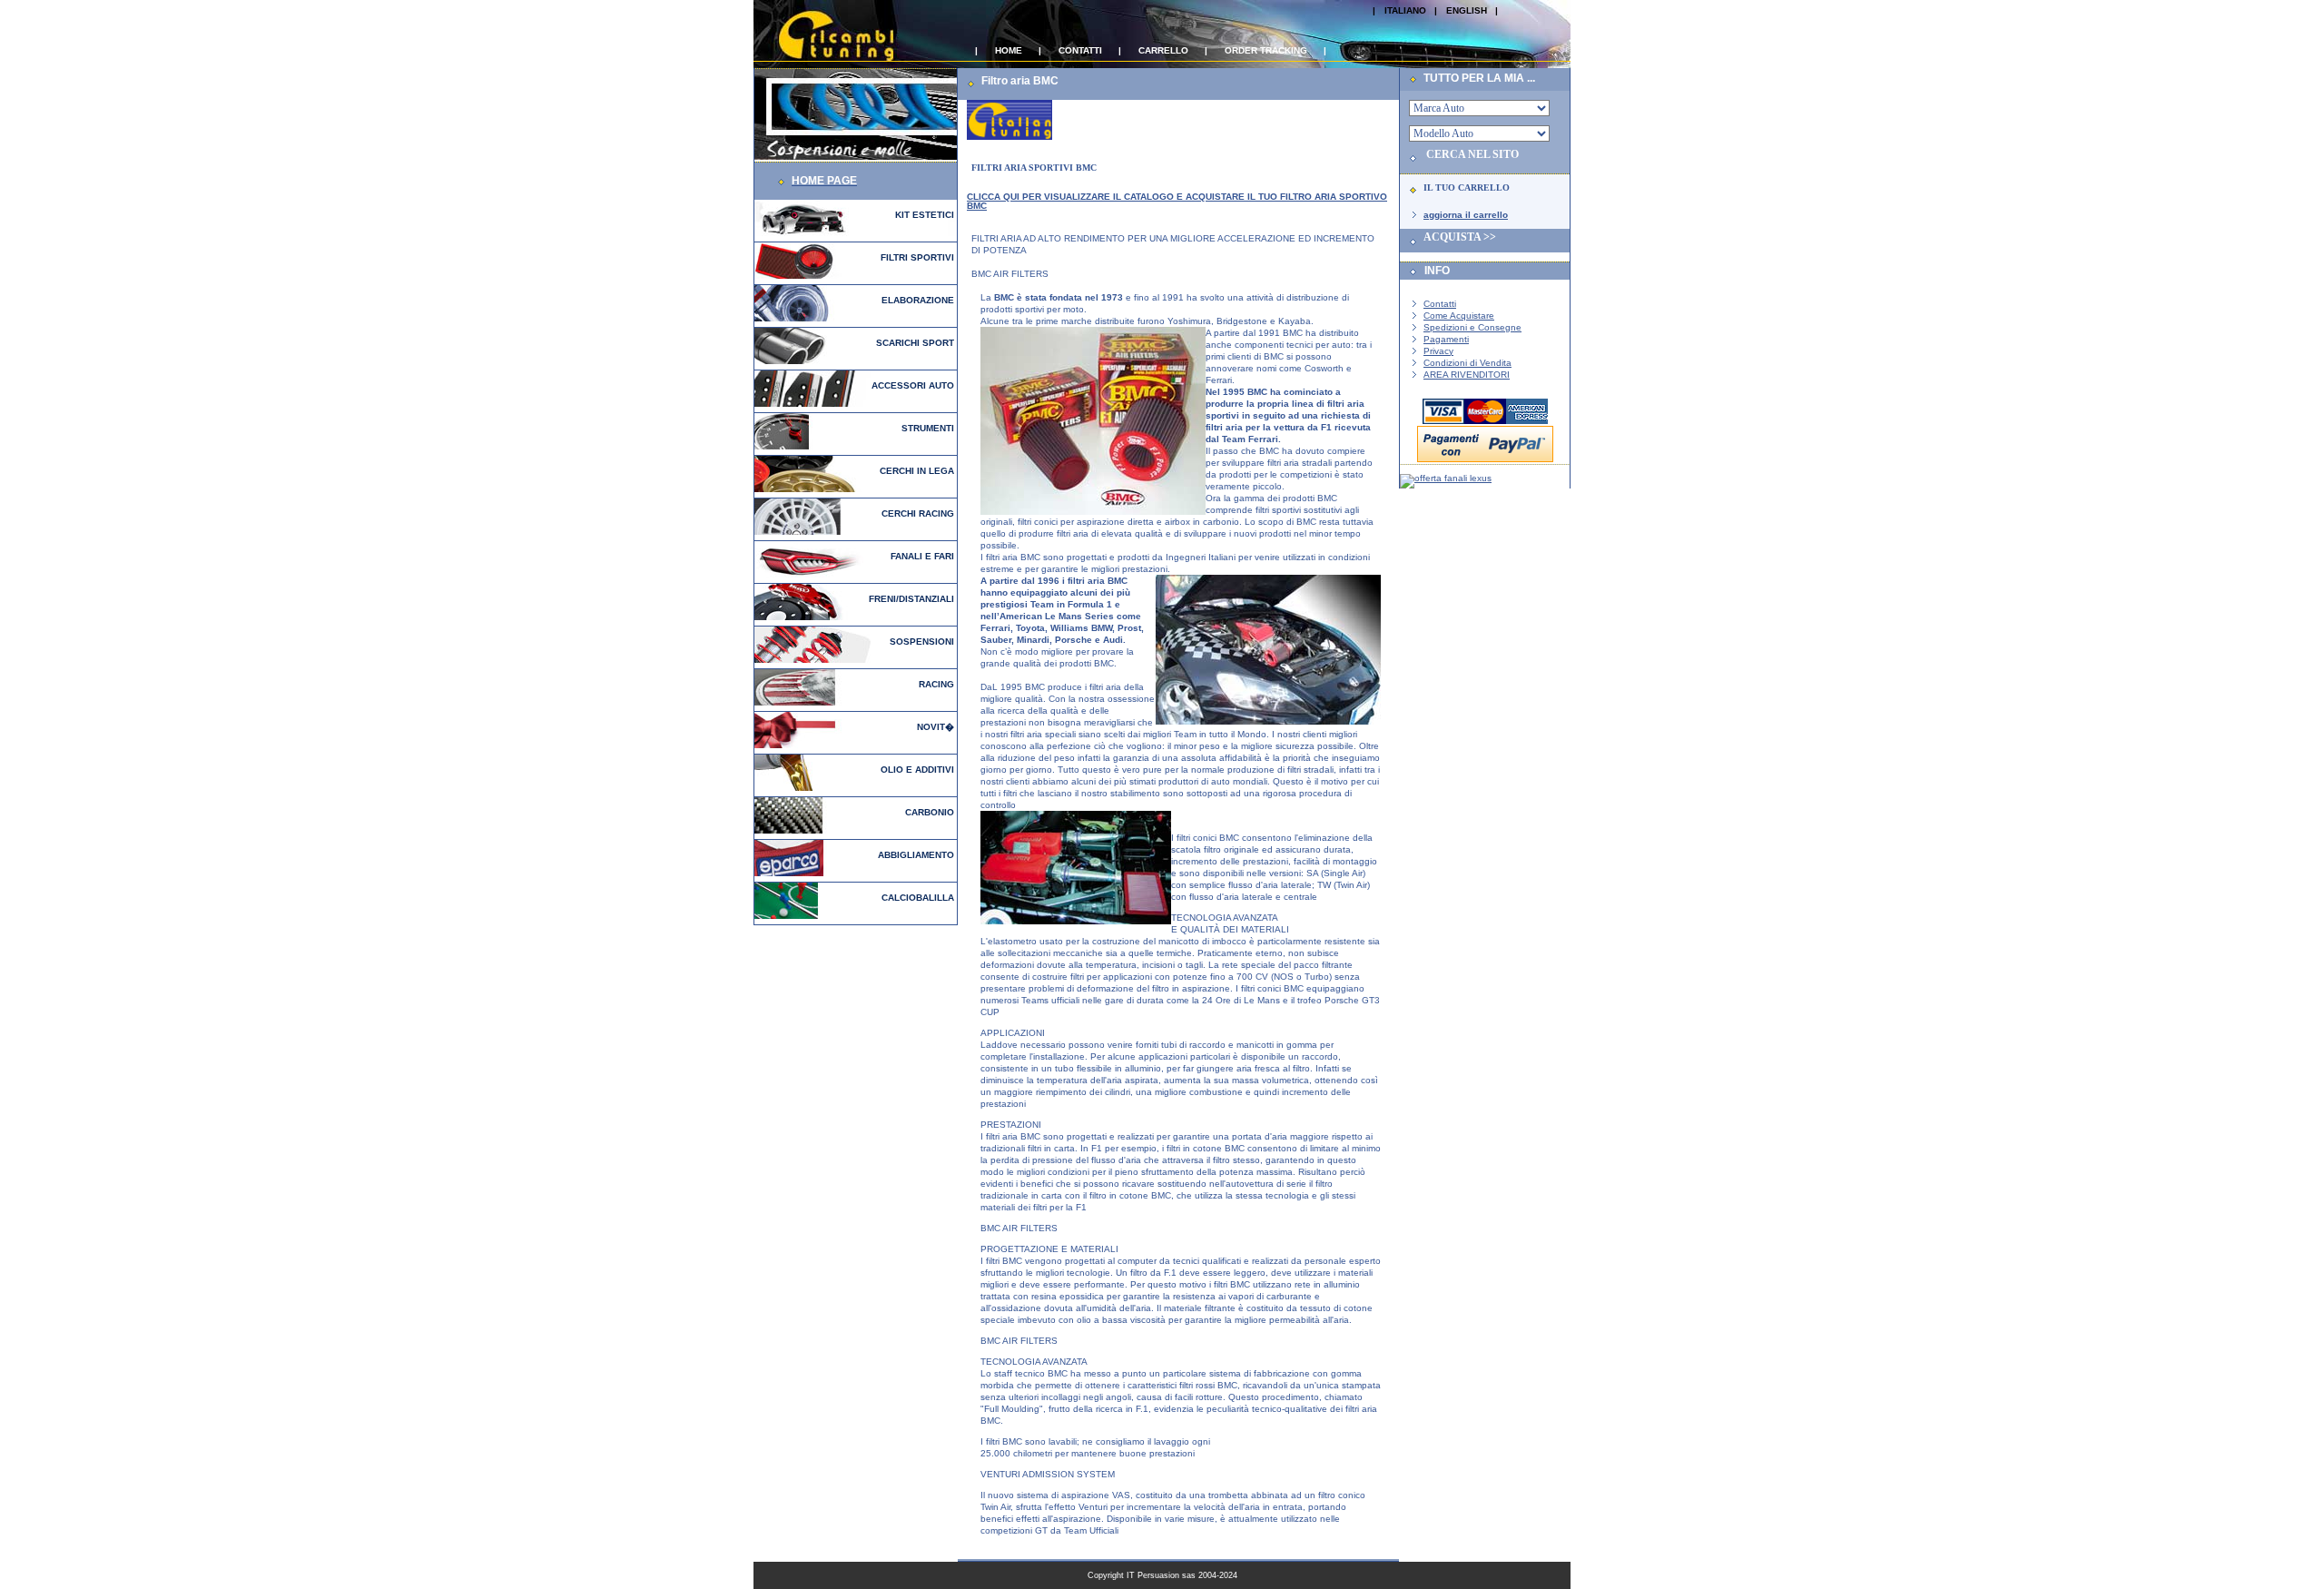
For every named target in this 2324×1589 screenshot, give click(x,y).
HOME (1009, 50)
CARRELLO (1163, 50)
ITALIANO (1405, 10)
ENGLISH (1467, 10)
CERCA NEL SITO (1472, 154)
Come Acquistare (1459, 316)
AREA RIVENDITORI (1467, 375)
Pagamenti (1446, 339)
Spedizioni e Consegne (1472, 327)
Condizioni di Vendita (1467, 363)
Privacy (1438, 351)
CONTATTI (1080, 50)
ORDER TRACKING (1266, 50)
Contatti (1440, 304)
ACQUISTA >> (1460, 237)
